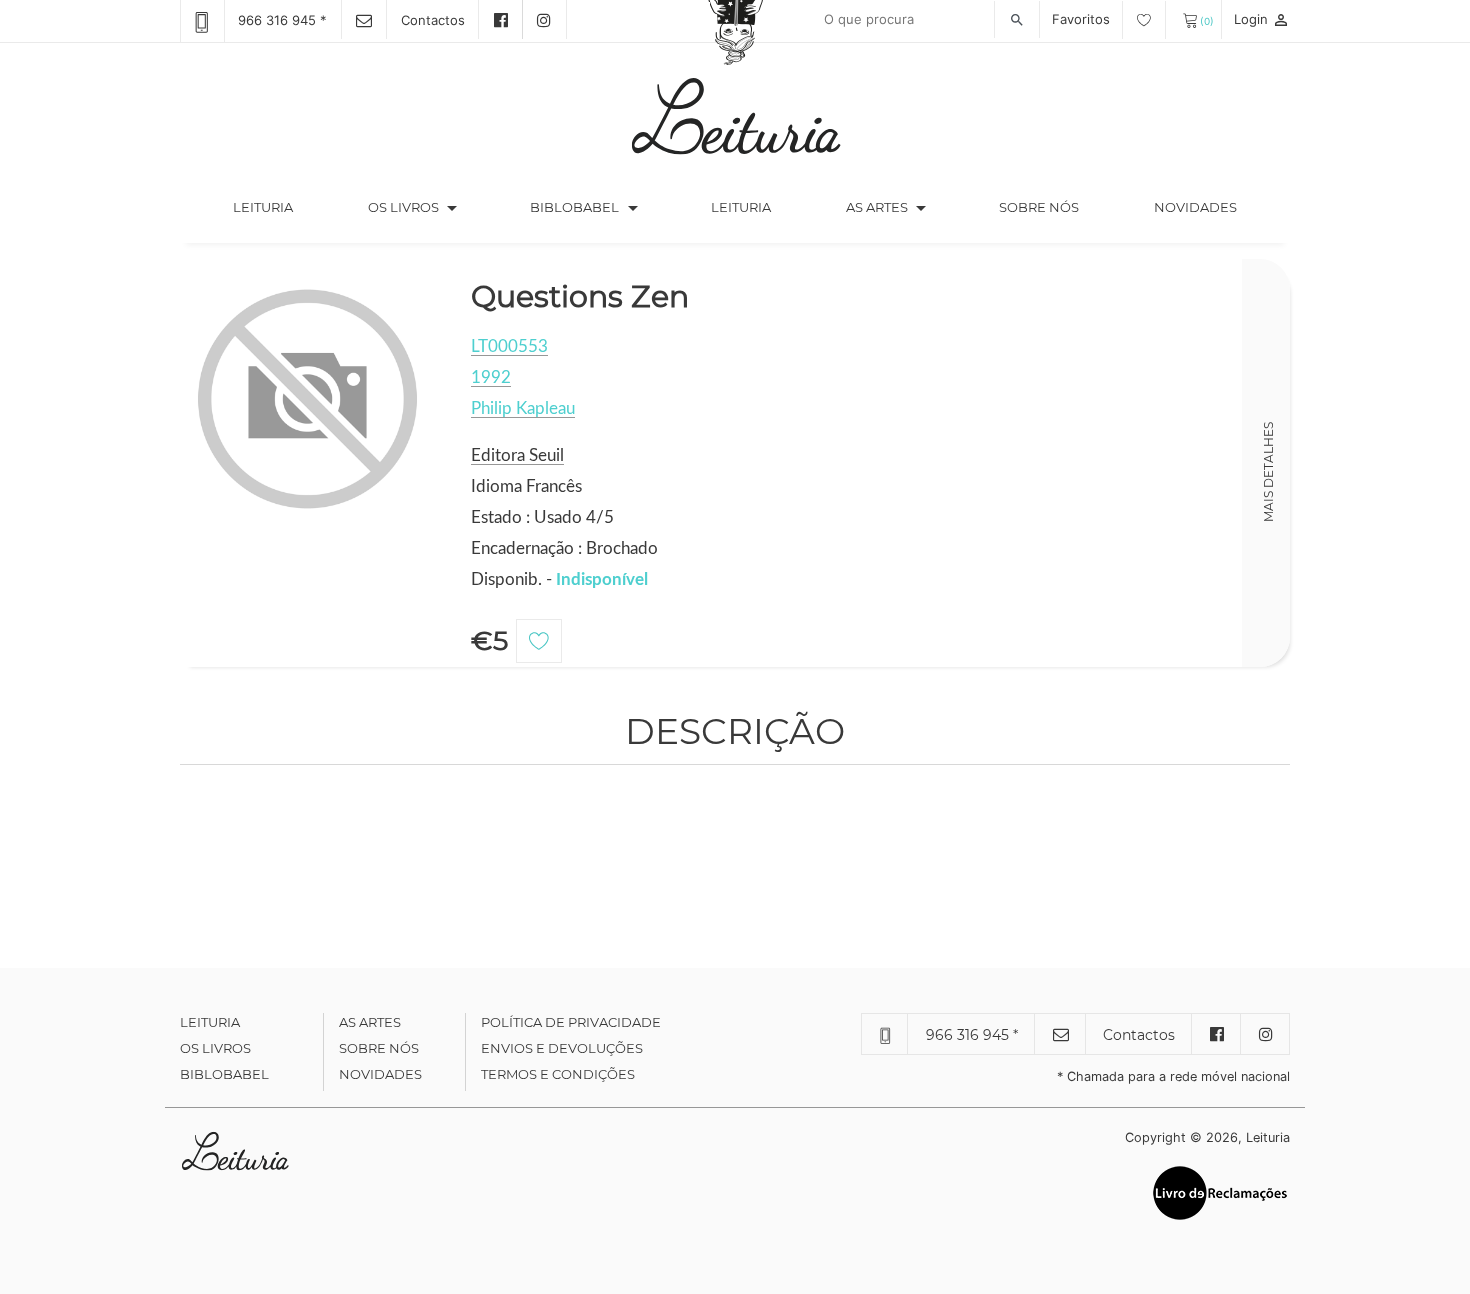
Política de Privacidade (571, 1022)
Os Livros (215, 1048)
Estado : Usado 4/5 (542, 517)
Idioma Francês (526, 486)
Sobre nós (1039, 207)
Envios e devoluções (562, 1048)
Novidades (1195, 207)
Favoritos (1083, 19)
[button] (452, 208)
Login (1262, 19)
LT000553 (509, 346)
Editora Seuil (517, 455)
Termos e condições (558, 1074)
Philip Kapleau (523, 408)
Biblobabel (224, 1074)
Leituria (281, 206)
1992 (491, 377)
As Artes (877, 207)
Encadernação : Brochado (564, 548)
